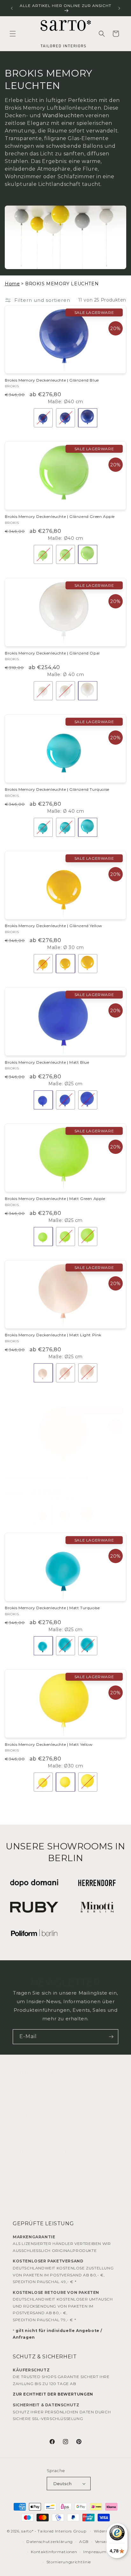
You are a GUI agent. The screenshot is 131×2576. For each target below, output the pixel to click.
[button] (13, 34)
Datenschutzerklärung (50, 2542)
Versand (103, 2542)
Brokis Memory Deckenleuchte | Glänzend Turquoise (57, 789)
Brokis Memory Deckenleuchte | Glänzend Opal (52, 653)
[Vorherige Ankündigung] (12, 8)
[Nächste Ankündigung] (119, 8)
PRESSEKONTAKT (31, 2129)
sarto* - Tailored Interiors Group (54, 2531)
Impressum (95, 2552)
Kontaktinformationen (54, 2552)
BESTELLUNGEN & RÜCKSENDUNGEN (51, 2194)
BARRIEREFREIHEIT (33, 2207)
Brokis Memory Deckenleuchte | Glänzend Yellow (54, 926)
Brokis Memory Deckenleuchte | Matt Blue (47, 1062)
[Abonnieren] (111, 2037)
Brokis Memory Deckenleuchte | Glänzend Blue (52, 380)
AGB (84, 2542)
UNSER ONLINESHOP (35, 2102)
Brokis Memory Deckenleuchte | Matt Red (46, 1478)
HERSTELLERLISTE (32, 2115)
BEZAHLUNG (26, 2181)
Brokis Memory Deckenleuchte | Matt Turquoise (52, 1608)
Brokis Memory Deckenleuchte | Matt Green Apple (55, 1199)
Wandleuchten (63, 115)
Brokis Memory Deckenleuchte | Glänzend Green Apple (60, 516)
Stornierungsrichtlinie (69, 2562)
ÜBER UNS (24, 2089)
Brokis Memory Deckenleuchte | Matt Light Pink (53, 1335)
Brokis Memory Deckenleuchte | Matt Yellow (49, 1744)
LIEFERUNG (25, 2168)
